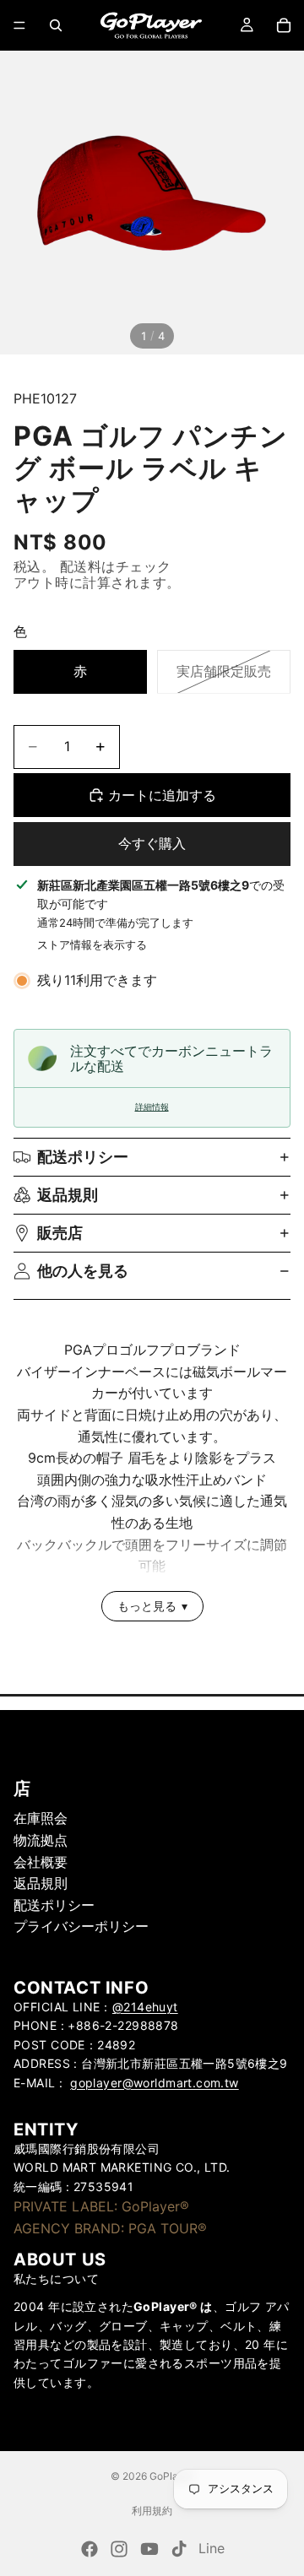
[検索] (56, 25)
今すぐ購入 (152, 843)
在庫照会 (41, 1818)
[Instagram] (119, 2549)
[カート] (284, 25)
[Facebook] (90, 2549)
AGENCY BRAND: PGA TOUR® (110, 2227)
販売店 (60, 1233)
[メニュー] (19, 25)
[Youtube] (149, 2549)
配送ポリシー (83, 1157)
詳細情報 (152, 1107)
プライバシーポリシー (81, 1926)
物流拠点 (41, 1840)
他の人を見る (83, 1271)
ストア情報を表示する (92, 944)
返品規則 (68, 1195)
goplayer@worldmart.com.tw (155, 2082)
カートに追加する (162, 795)
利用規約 (152, 2511)
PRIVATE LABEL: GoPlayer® (101, 2206)
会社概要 (41, 1861)
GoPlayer (171, 2476)
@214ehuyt (145, 2007)
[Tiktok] (179, 2549)
